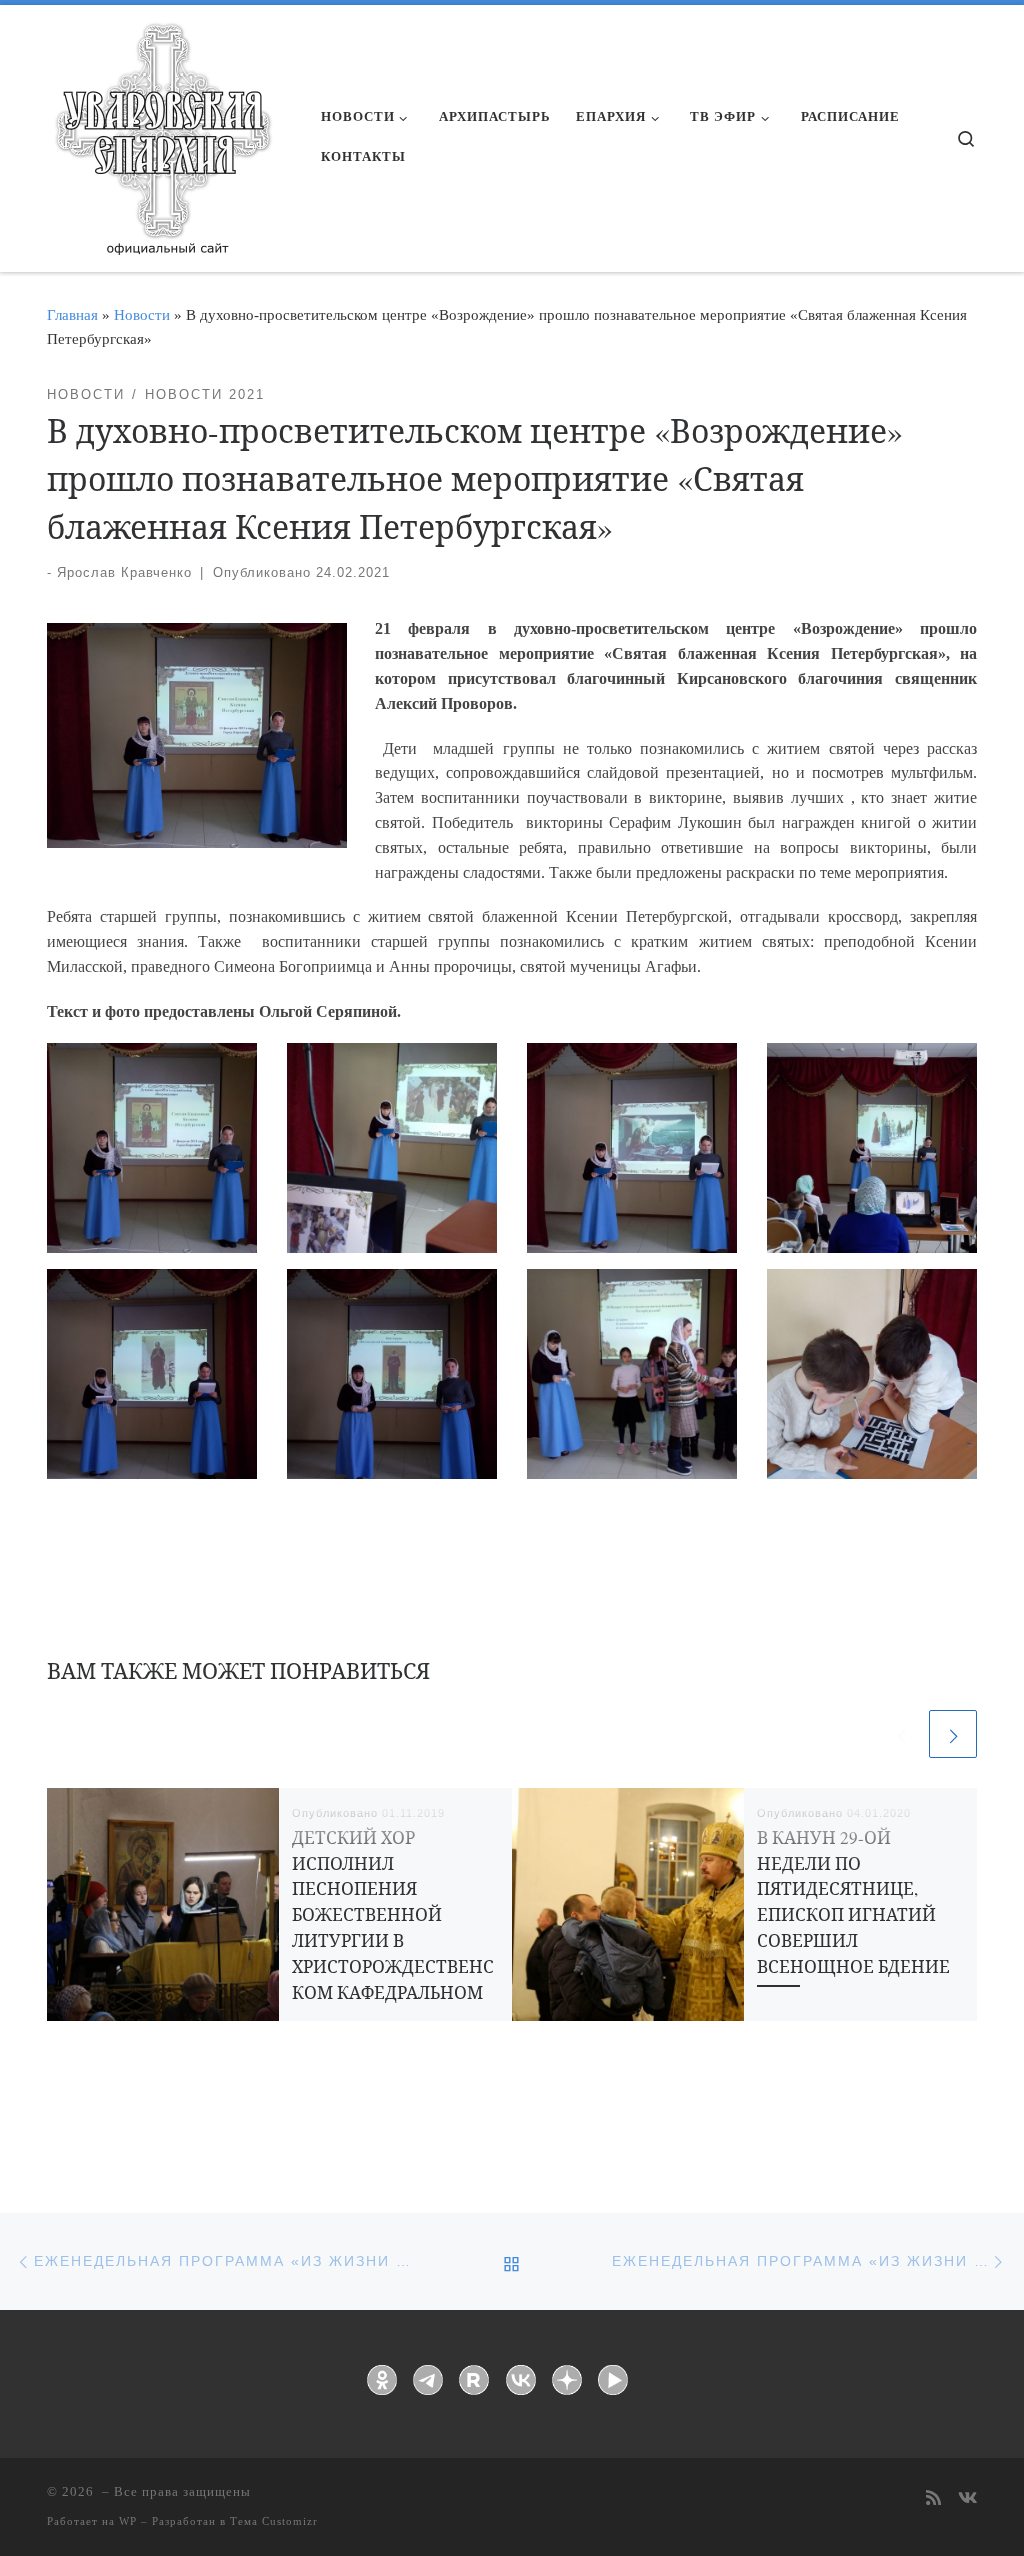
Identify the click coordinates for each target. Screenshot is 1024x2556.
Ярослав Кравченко (124, 572)
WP (128, 2521)
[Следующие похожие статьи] (953, 1734)
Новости (142, 314)
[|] (162, 132)
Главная (72, 314)
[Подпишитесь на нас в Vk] (967, 2499)
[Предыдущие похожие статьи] (901, 1734)
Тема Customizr (274, 2521)
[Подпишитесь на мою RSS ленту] (933, 2499)
